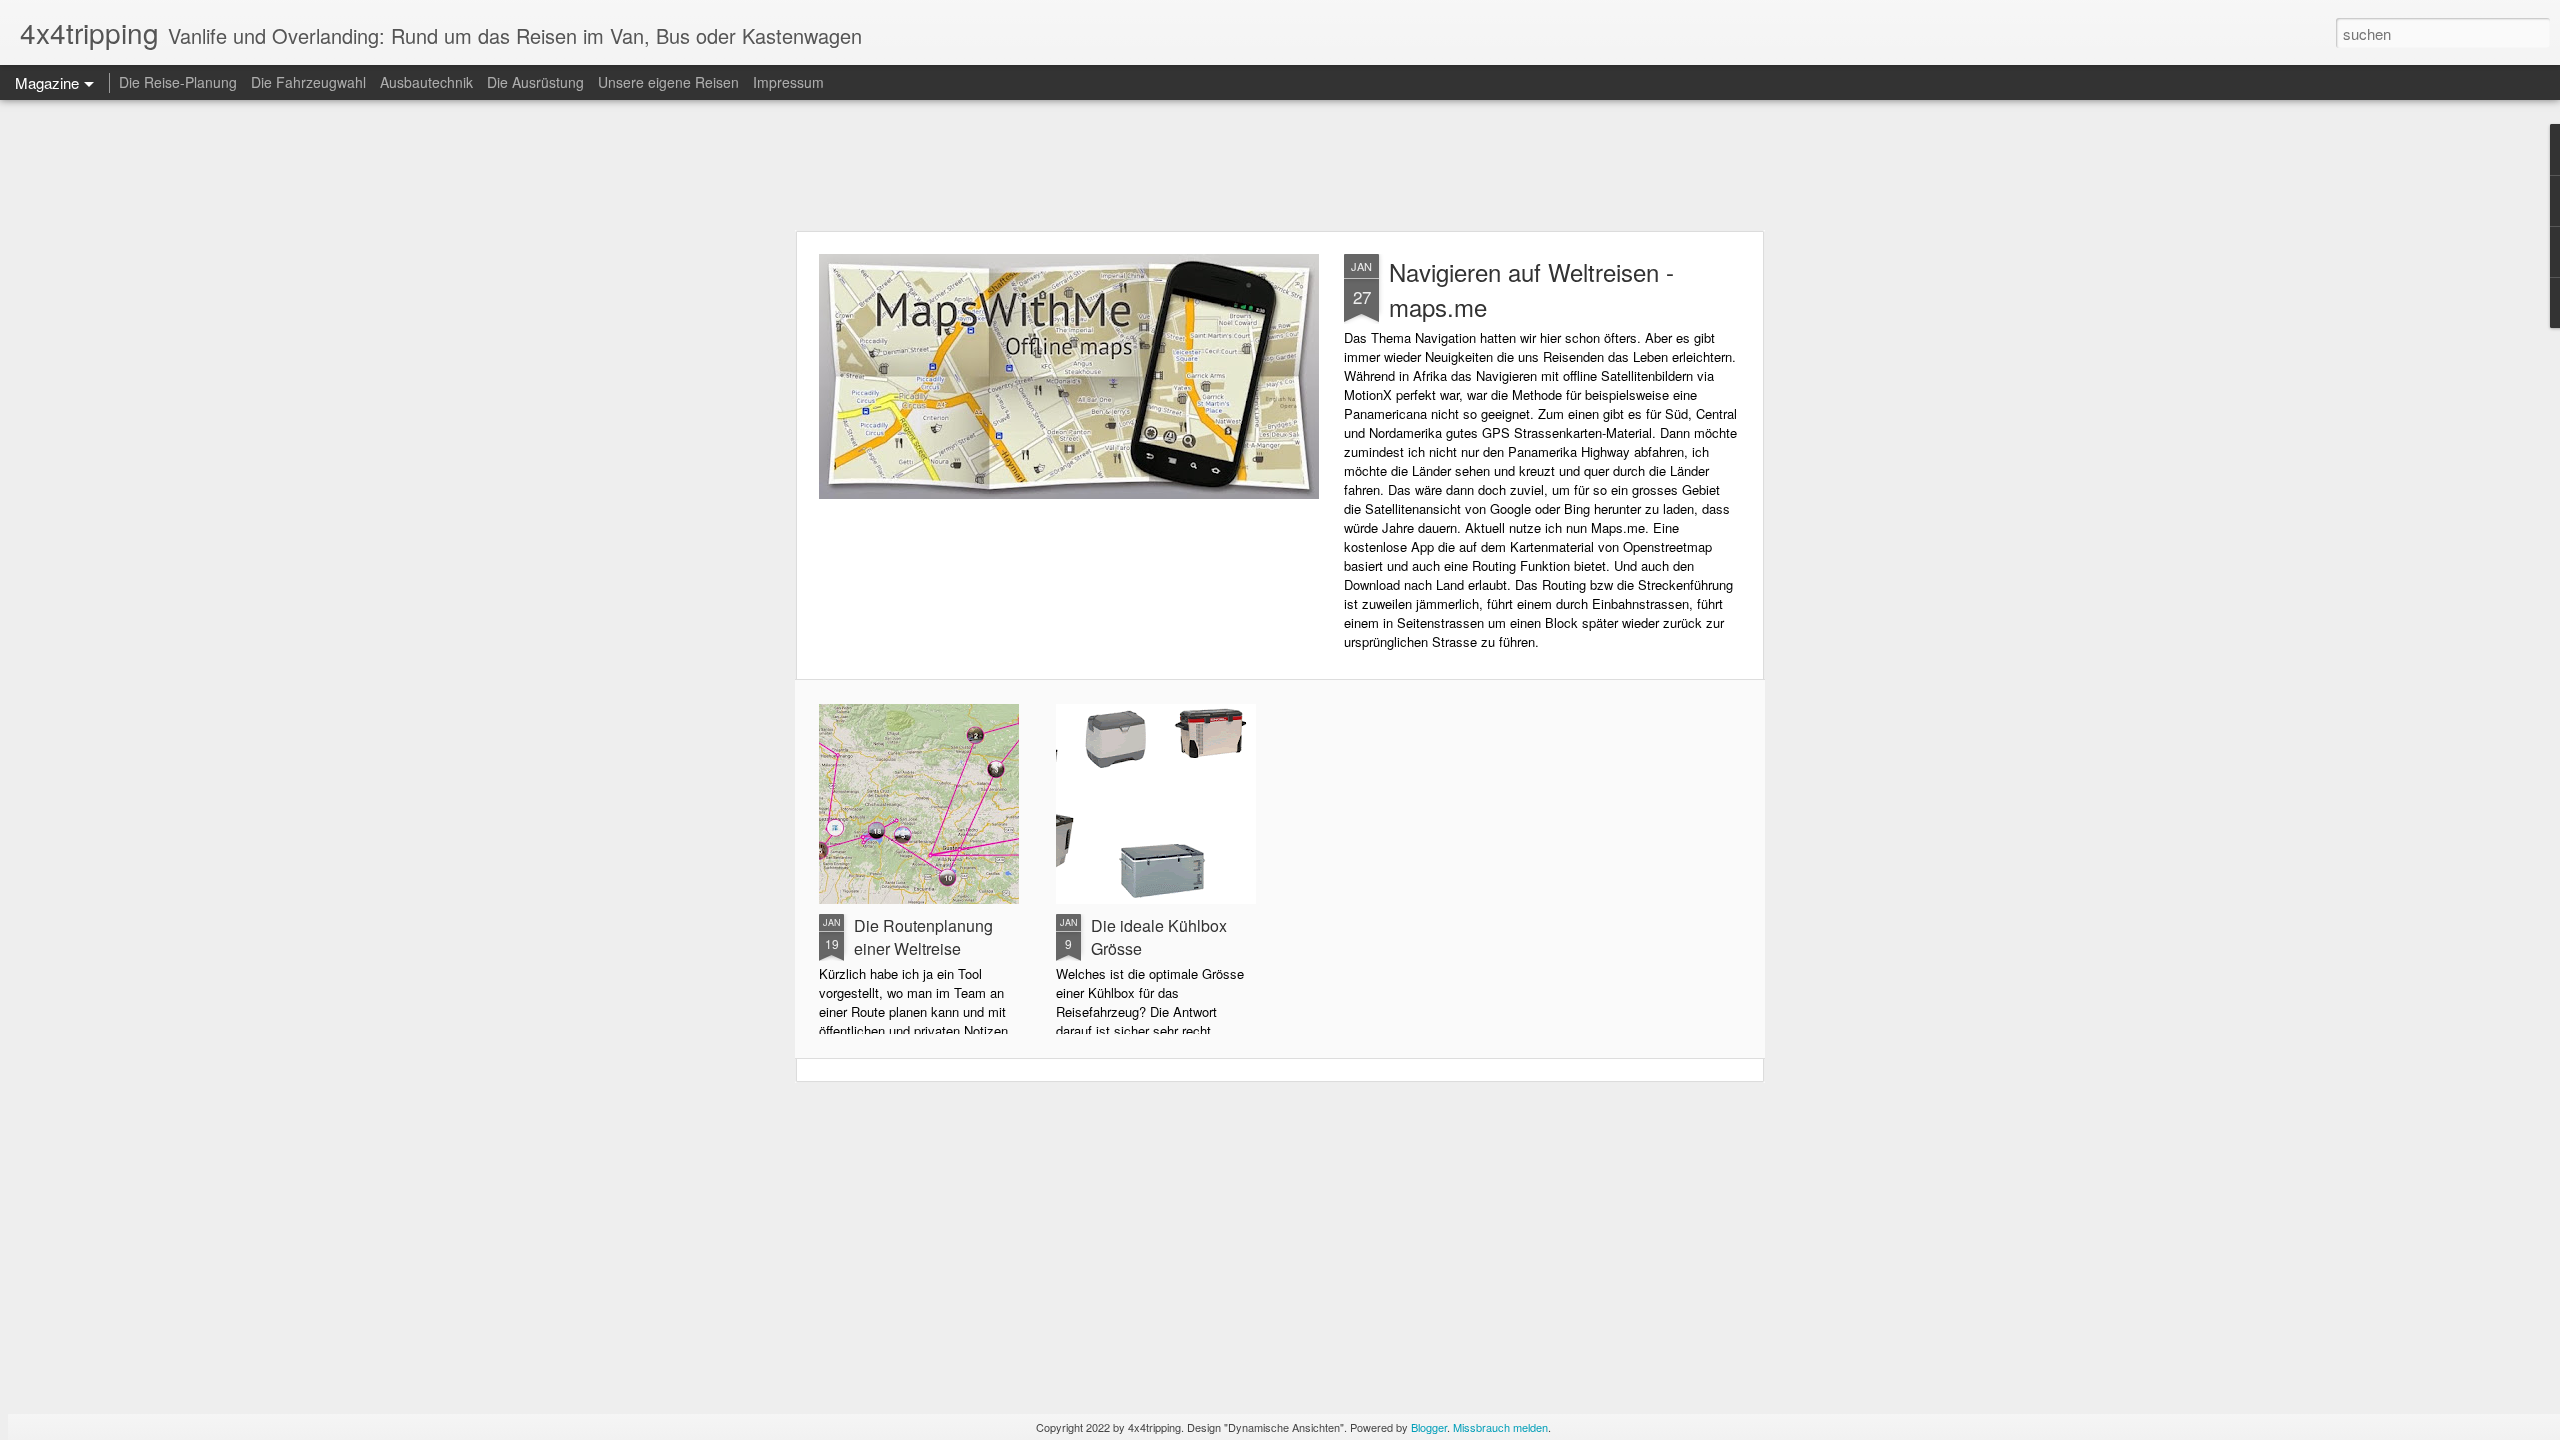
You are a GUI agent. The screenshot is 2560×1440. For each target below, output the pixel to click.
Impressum (788, 82)
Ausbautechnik (428, 82)
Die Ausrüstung (537, 82)
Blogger (1429, 1427)
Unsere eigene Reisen (668, 82)
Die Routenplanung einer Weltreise (923, 937)
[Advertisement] (1280, 165)
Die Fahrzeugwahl (308, 82)
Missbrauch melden (1500, 1427)
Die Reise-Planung (178, 82)
